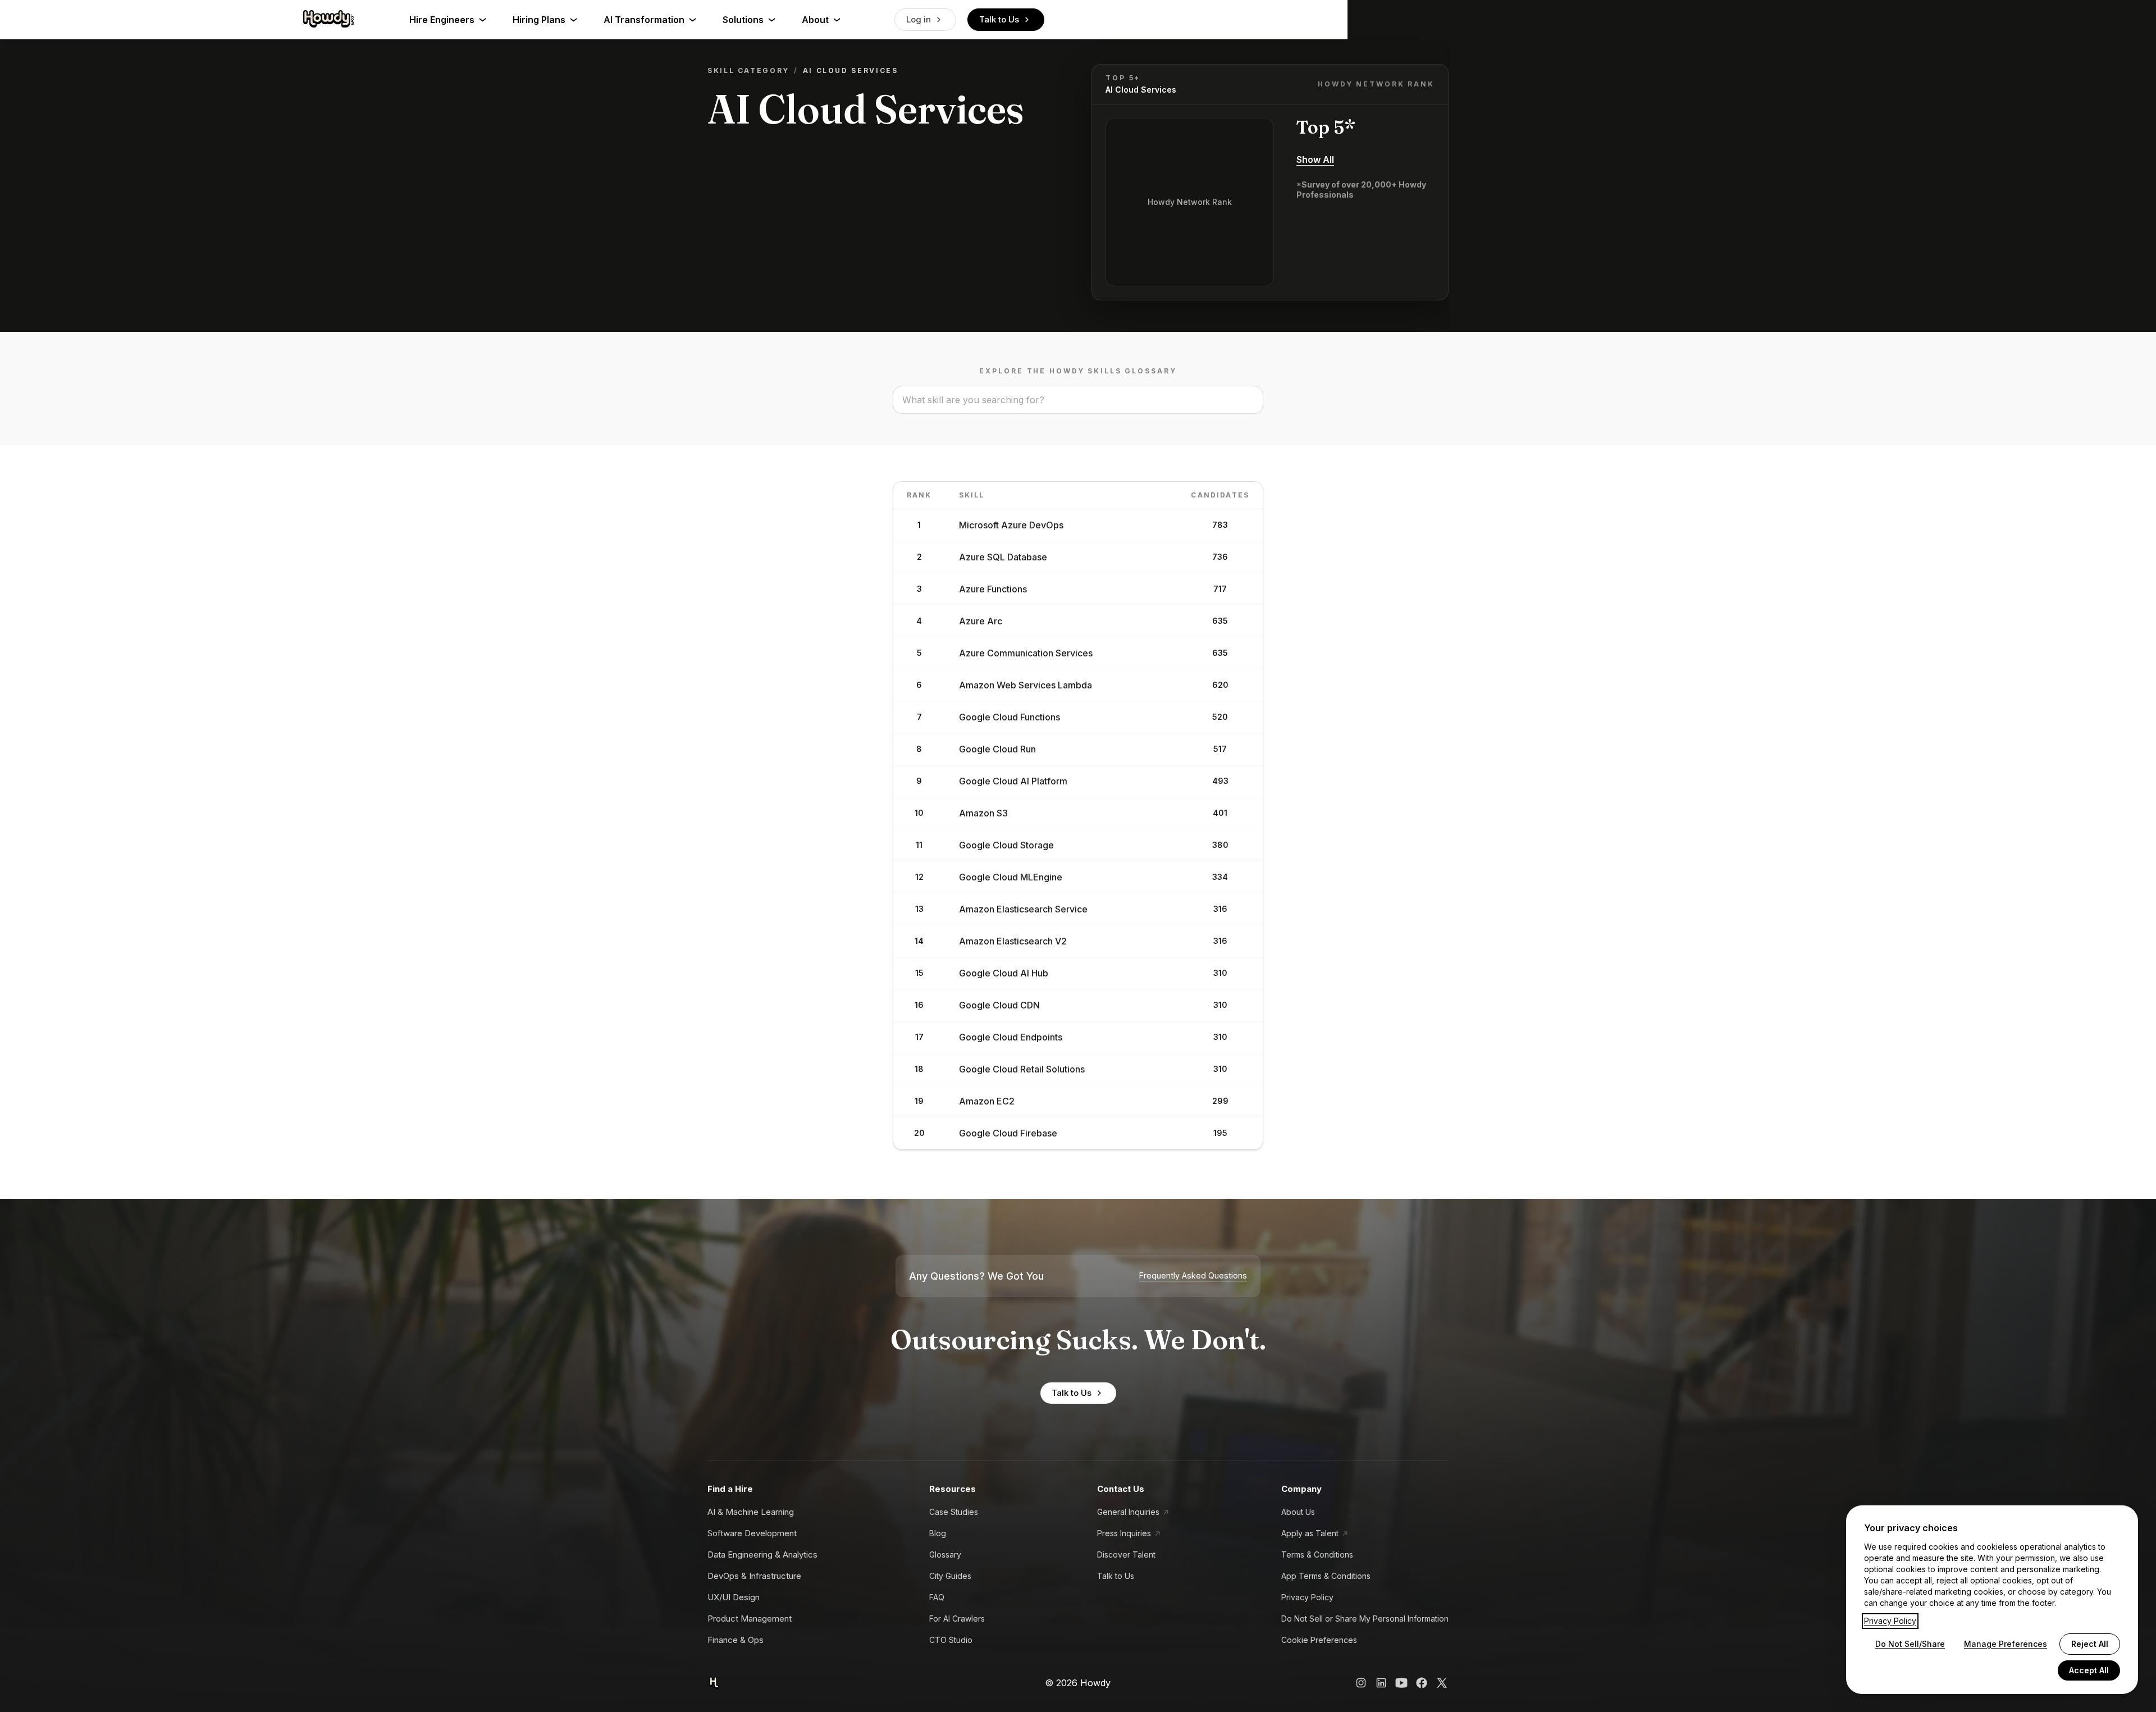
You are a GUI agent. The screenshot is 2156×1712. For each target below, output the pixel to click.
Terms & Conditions (1317, 1555)
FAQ (937, 1597)
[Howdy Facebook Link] (1422, 1683)
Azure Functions (993, 589)
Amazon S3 (983, 813)
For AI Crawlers (957, 1619)
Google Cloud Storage (1006, 845)
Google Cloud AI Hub (1004, 973)
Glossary (945, 1555)
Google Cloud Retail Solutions (1022, 1069)
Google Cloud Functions (1010, 717)
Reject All (2090, 1644)
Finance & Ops (736, 1640)
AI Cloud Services (1141, 90)
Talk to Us (999, 19)
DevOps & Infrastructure (754, 1576)
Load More (1071, 1185)
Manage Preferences (2006, 1644)
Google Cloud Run (997, 749)
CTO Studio (951, 1640)
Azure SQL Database (1003, 557)
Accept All (2089, 1670)
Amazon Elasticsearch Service (1023, 909)
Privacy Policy (1307, 1597)
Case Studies (954, 1512)
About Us (1298, 1512)
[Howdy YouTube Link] (1401, 1683)
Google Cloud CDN (999, 1005)
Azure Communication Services (1026, 653)
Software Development (752, 1533)
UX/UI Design (734, 1597)
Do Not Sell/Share (1910, 1644)
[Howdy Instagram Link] (1361, 1683)
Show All (1315, 159)
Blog (938, 1533)
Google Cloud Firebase (1008, 1133)
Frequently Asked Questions (1193, 1276)
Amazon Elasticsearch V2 (1013, 941)
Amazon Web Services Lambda (1026, 685)
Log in (919, 19)
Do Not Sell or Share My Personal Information (1365, 1619)
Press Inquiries (1124, 1533)
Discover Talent (1126, 1555)
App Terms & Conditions (1326, 1576)
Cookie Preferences (1319, 1640)
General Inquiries (1128, 1512)
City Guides (950, 1576)
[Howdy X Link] (1442, 1683)
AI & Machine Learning (751, 1512)
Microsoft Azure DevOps (1011, 525)
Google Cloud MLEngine (1011, 877)
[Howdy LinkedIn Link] (1381, 1683)
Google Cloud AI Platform (1013, 781)
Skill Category (748, 70)
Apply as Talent (1310, 1533)
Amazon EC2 (987, 1101)
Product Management (750, 1619)
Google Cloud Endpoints (1011, 1037)
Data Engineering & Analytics (762, 1555)
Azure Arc (981, 621)
